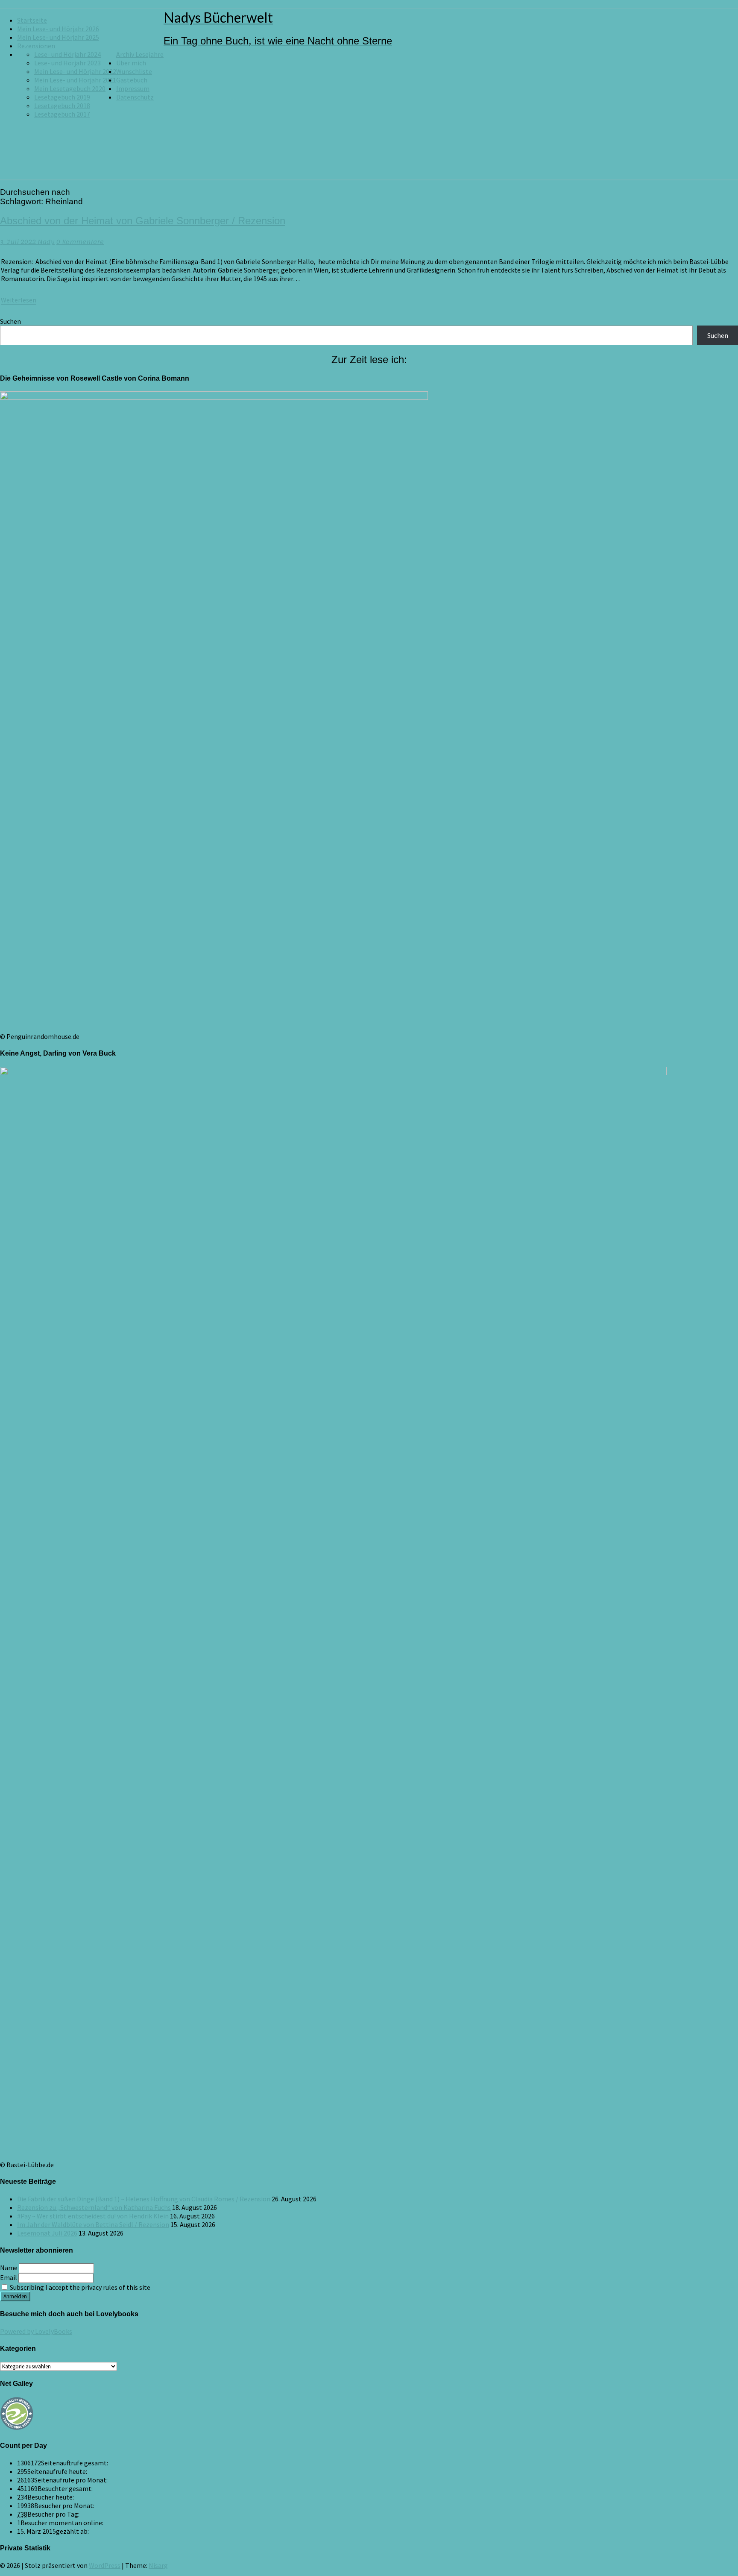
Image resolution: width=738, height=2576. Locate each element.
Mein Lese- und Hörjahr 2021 (75, 80)
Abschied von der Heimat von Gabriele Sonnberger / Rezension (143, 221)
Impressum (133, 88)
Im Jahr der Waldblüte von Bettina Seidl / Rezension (93, 2224)
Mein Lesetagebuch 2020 (70, 88)
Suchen (10, 321)
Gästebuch (132, 80)
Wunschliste (134, 71)
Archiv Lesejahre (140, 54)
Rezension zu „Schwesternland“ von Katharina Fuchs (94, 2207)
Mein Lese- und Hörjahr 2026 (58, 29)
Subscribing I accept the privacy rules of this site (79, 2287)
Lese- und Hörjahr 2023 (67, 63)
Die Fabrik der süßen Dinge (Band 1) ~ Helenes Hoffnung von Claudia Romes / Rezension (144, 2199)
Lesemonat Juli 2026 (47, 2233)
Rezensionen (36, 46)
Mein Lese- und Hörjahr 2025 (58, 37)
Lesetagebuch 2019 (62, 97)
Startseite (32, 20)
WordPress (105, 2565)
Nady (46, 242)
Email (9, 2277)
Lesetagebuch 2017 (62, 114)
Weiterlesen (19, 300)
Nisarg (158, 2565)
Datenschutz (135, 97)
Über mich (131, 63)
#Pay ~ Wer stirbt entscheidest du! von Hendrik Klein (93, 2216)
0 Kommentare (80, 242)
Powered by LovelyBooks (36, 2331)
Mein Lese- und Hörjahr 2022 (75, 71)
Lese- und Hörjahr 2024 (67, 54)
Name (9, 2268)
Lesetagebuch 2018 (62, 106)
